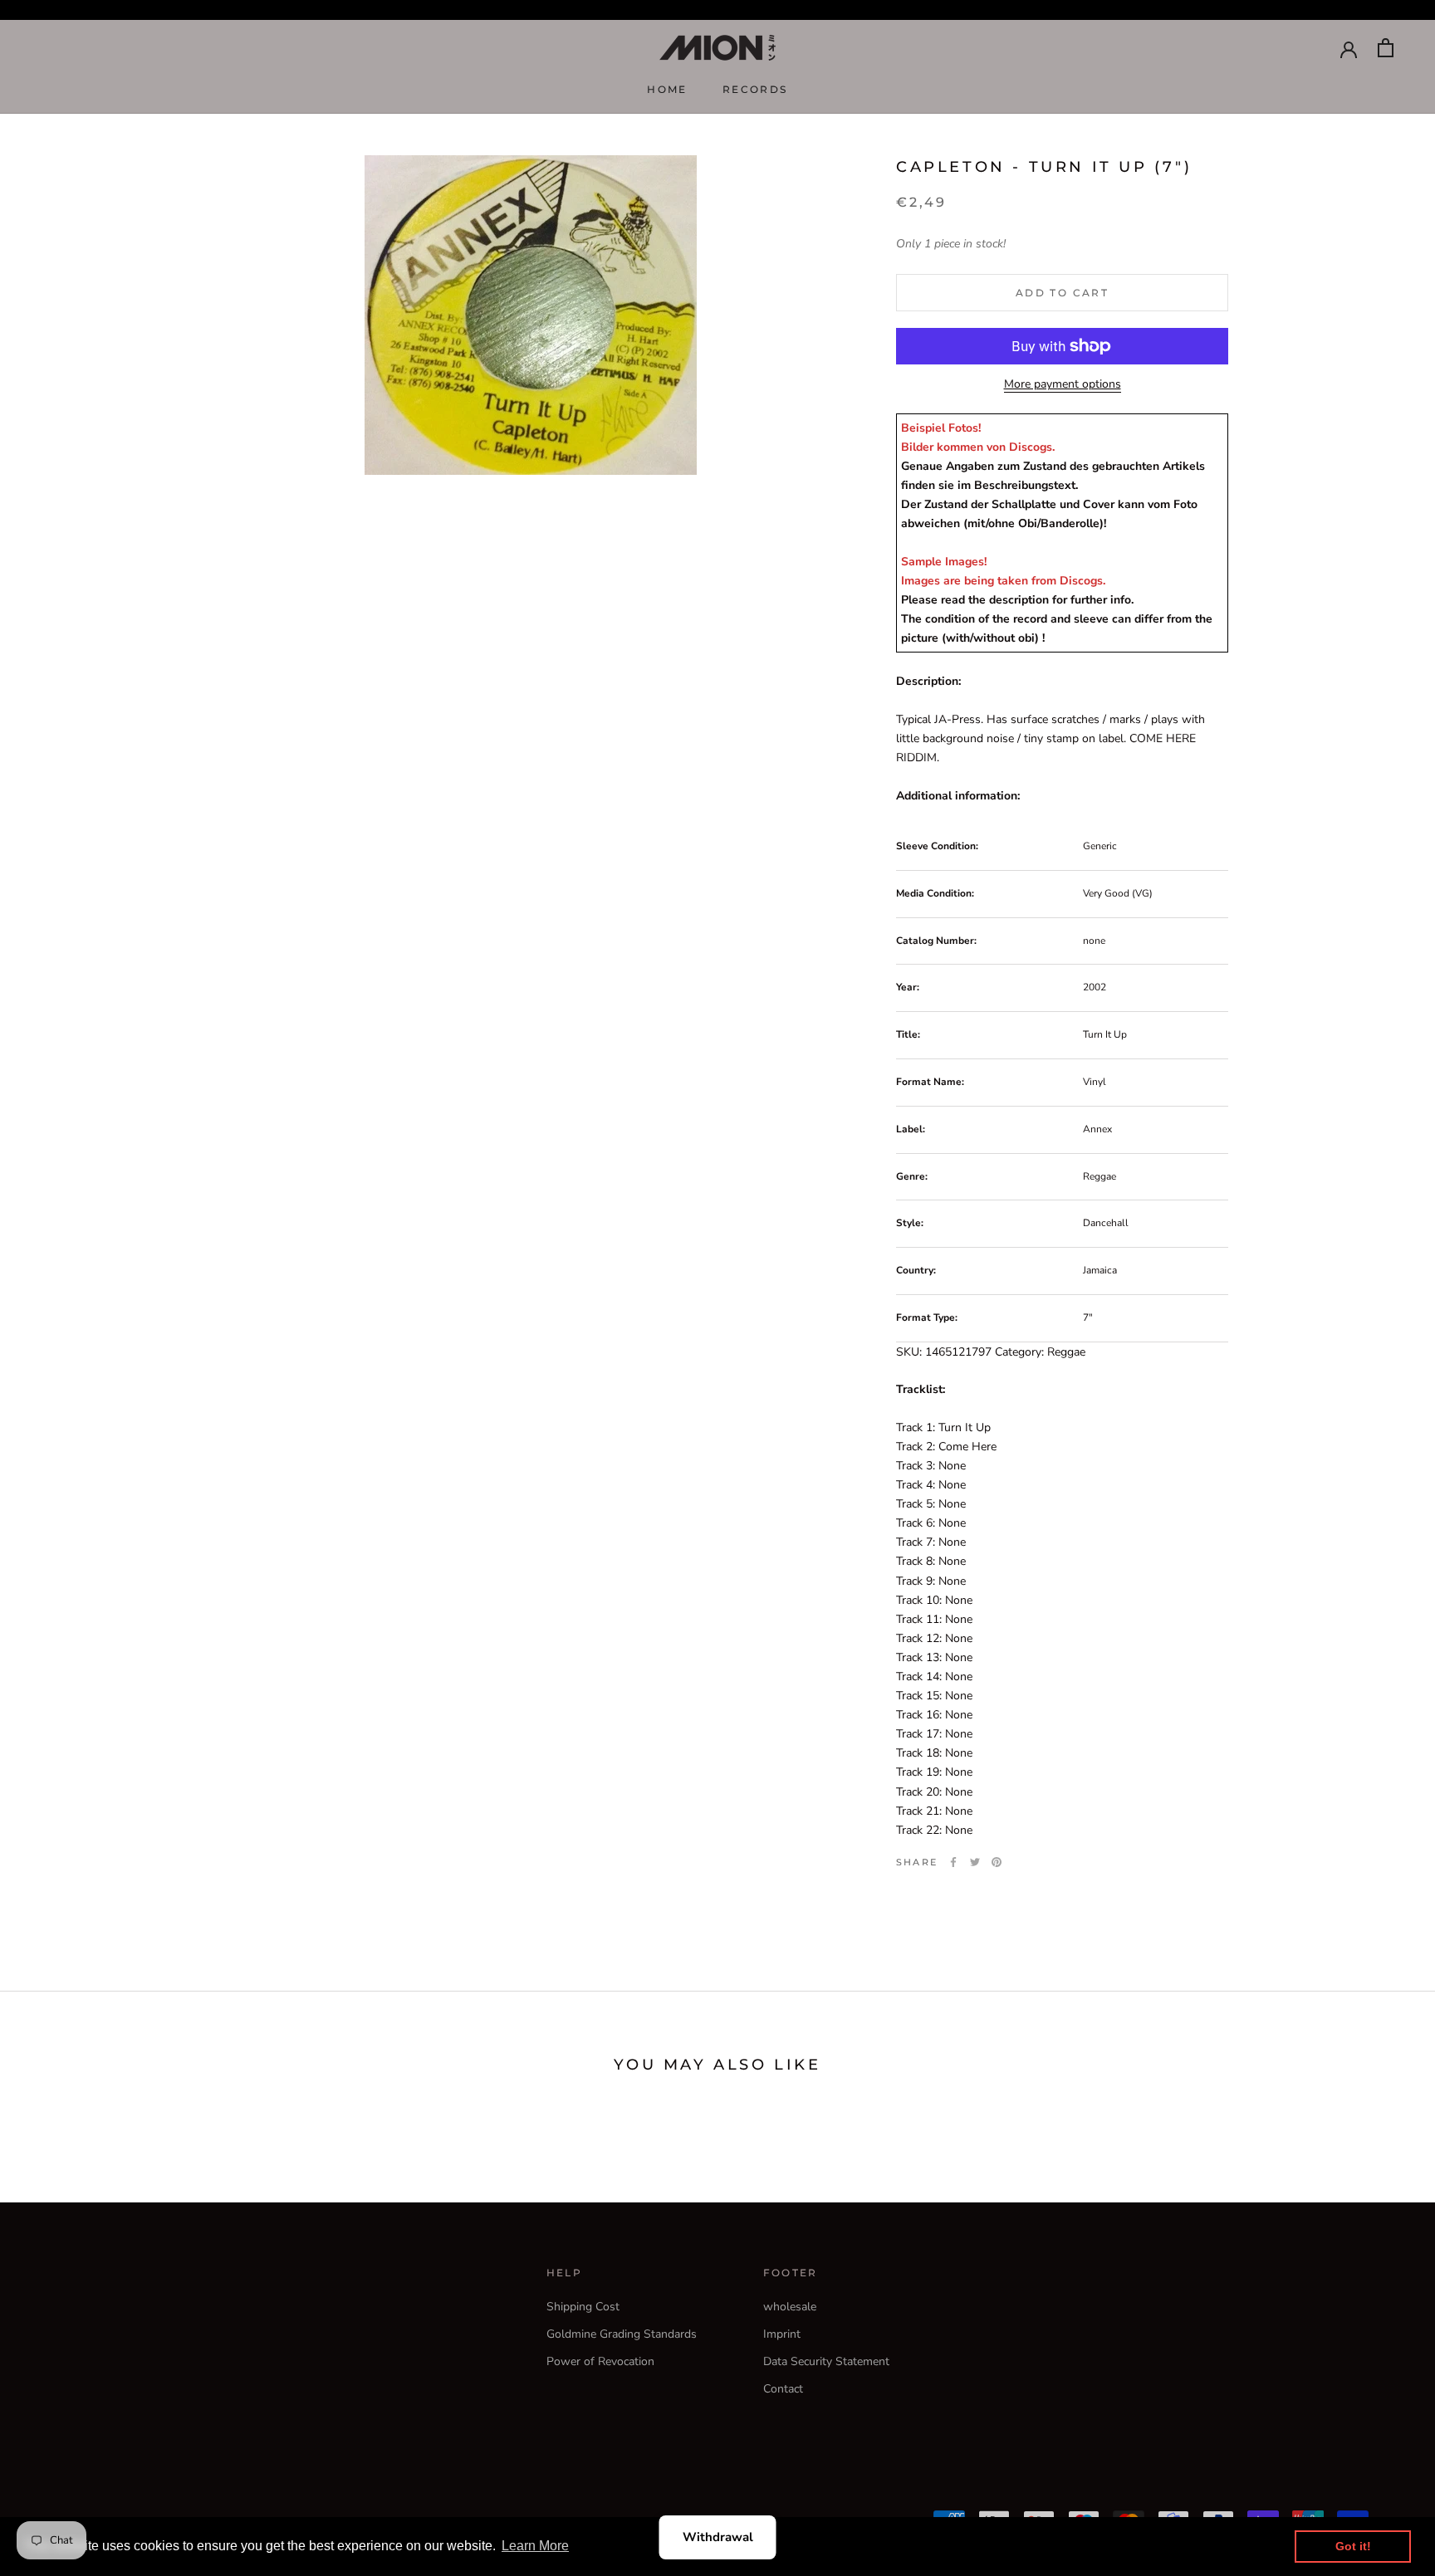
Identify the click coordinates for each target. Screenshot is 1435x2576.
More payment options (1063, 384)
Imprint (782, 2334)
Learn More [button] (535, 2546)
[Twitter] (975, 1862)
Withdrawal (718, 2537)
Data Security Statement (826, 2361)
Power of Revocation (600, 2361)
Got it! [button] (1353, 2546)
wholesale (790, 2307)
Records (755, 89)
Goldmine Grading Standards (622, 2334)
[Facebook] (953, 1862)
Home (667, 89)
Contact (783, 2389)
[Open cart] (1386, 48)
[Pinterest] (997, 1862)
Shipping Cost (583, 2307)
